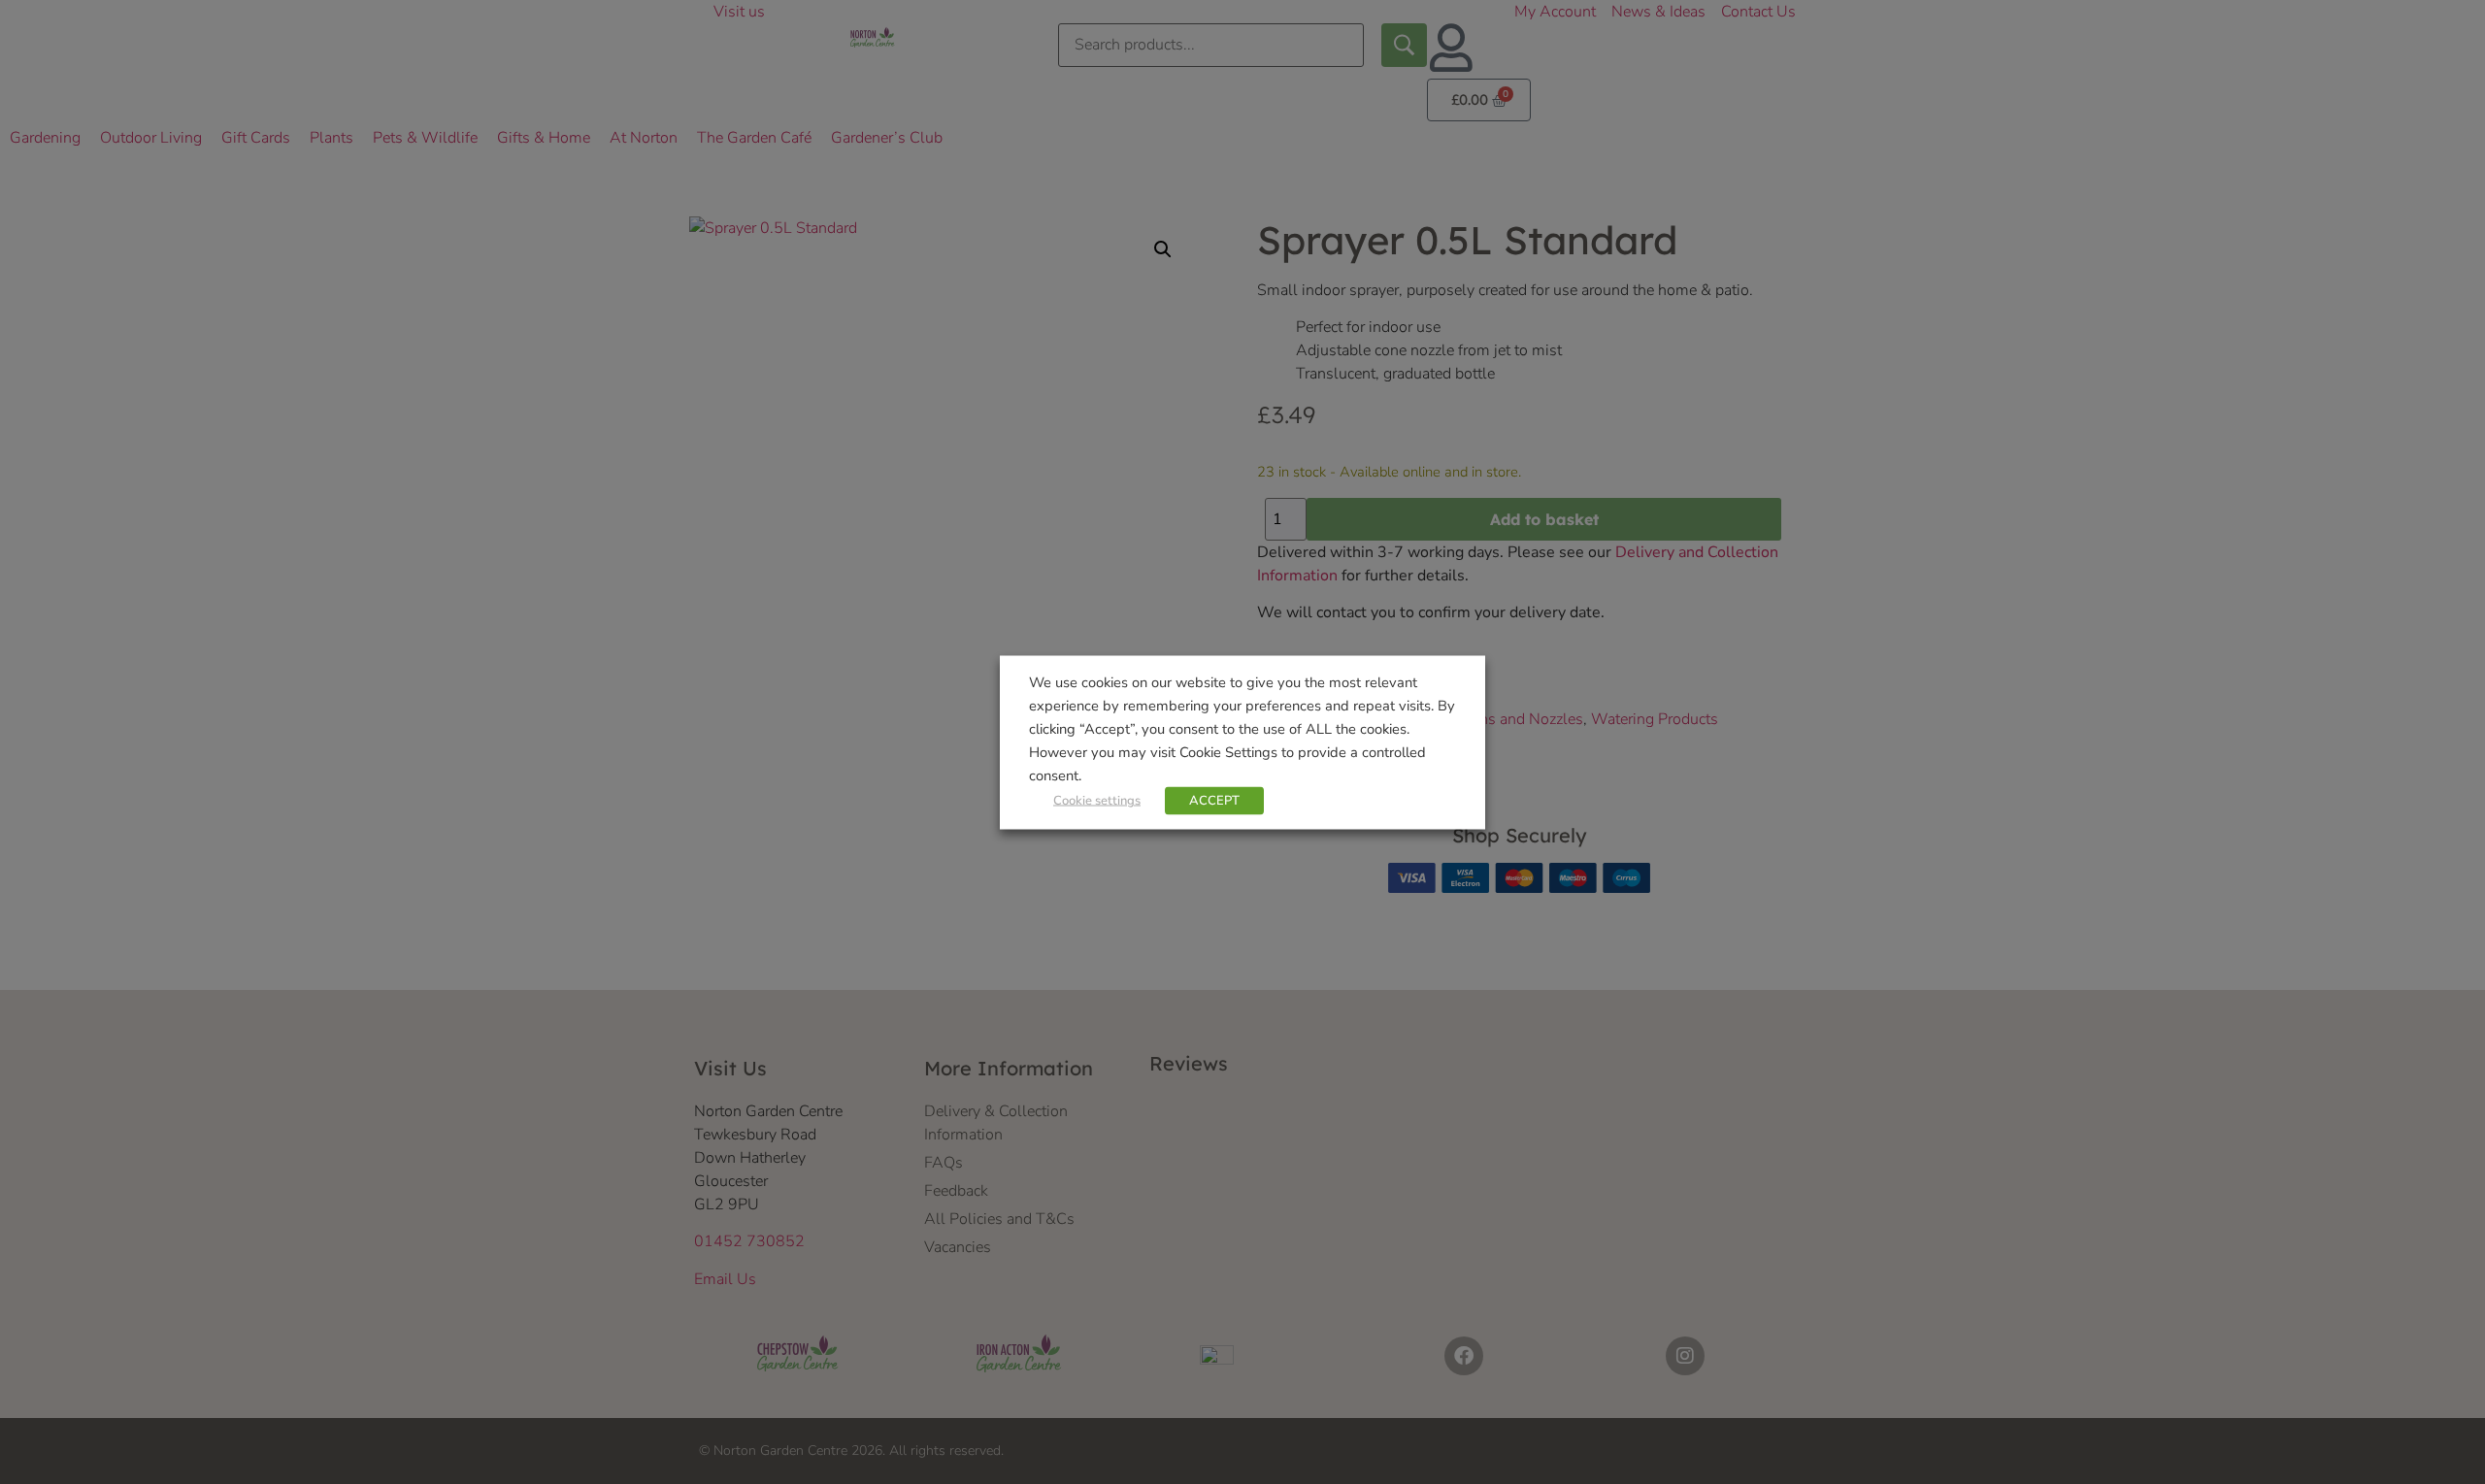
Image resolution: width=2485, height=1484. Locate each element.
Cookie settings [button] (1097, 800)
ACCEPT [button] (1214, 800)
